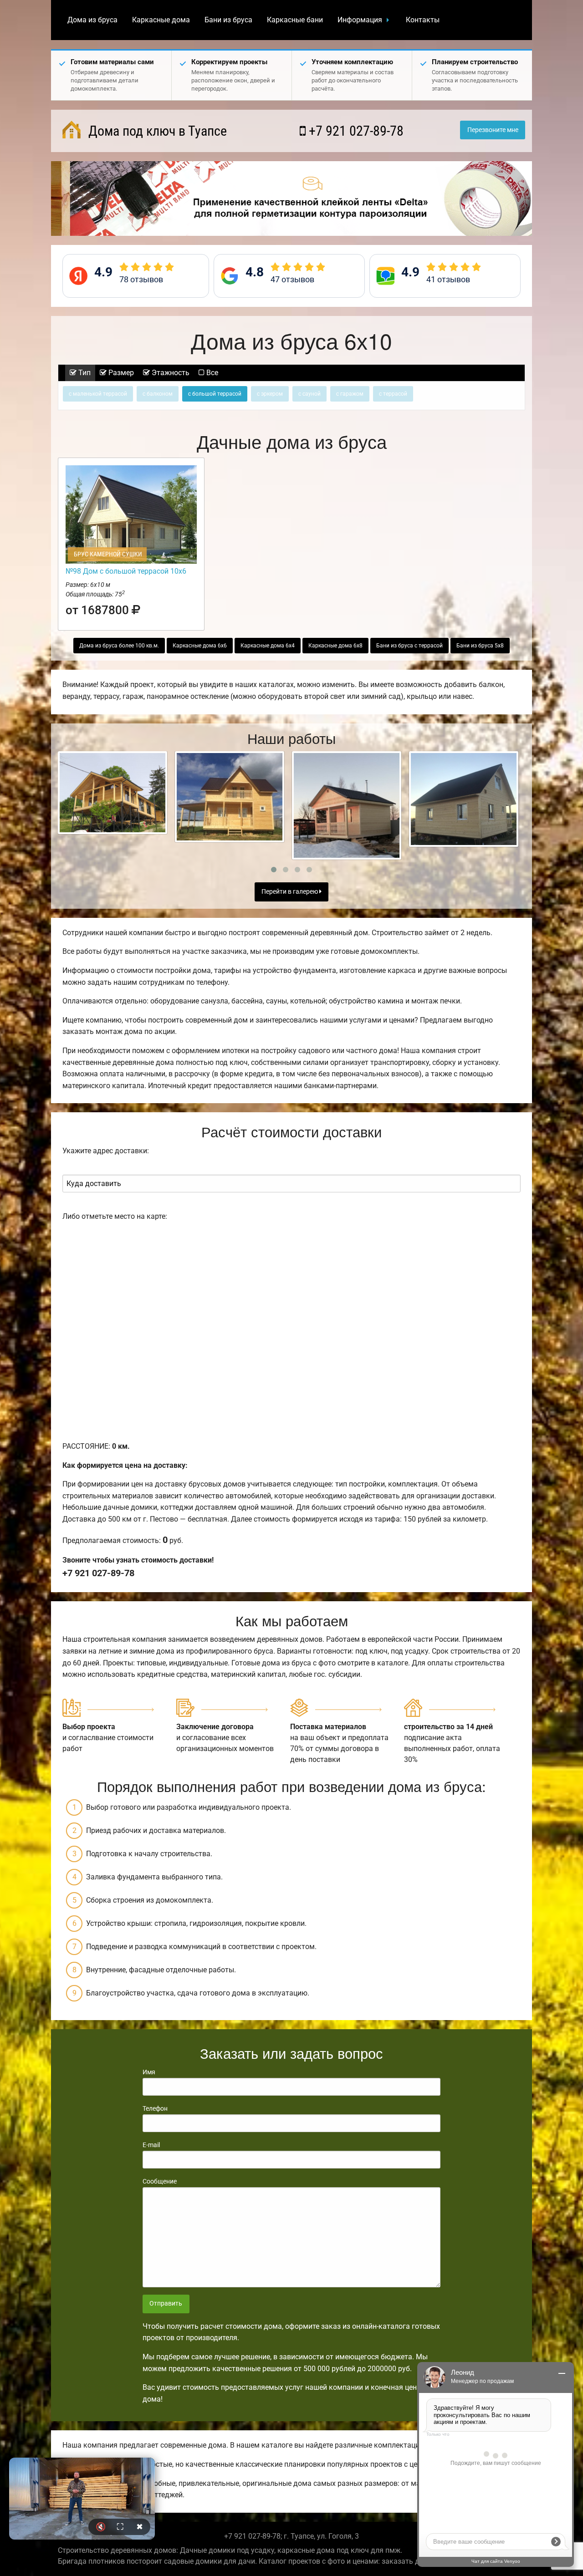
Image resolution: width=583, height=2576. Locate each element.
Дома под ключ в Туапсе (156, 131)
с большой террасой (215, 394)
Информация (360, 20)
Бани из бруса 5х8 (480, 646)
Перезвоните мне (493, 130)
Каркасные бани (295, 20)
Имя (149, 2072)
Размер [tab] (120, 373)
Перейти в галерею (290, 892)
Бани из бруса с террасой (409, 646)
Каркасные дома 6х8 (335, 646)
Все (211, 373)
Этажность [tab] (170, 373)
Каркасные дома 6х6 (200, 646)
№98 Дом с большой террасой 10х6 (126, 571)
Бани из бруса (228, 20)
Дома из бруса (92, 20)
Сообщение (160, 2181)
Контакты (423, 20)
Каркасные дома (161, 20)
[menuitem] (92, 20)
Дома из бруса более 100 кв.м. (119, 646)
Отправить (166, 2304)
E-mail (151, 2145)
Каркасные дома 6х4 (268, 646)
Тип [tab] (84, 373)
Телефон (155, 2108)
